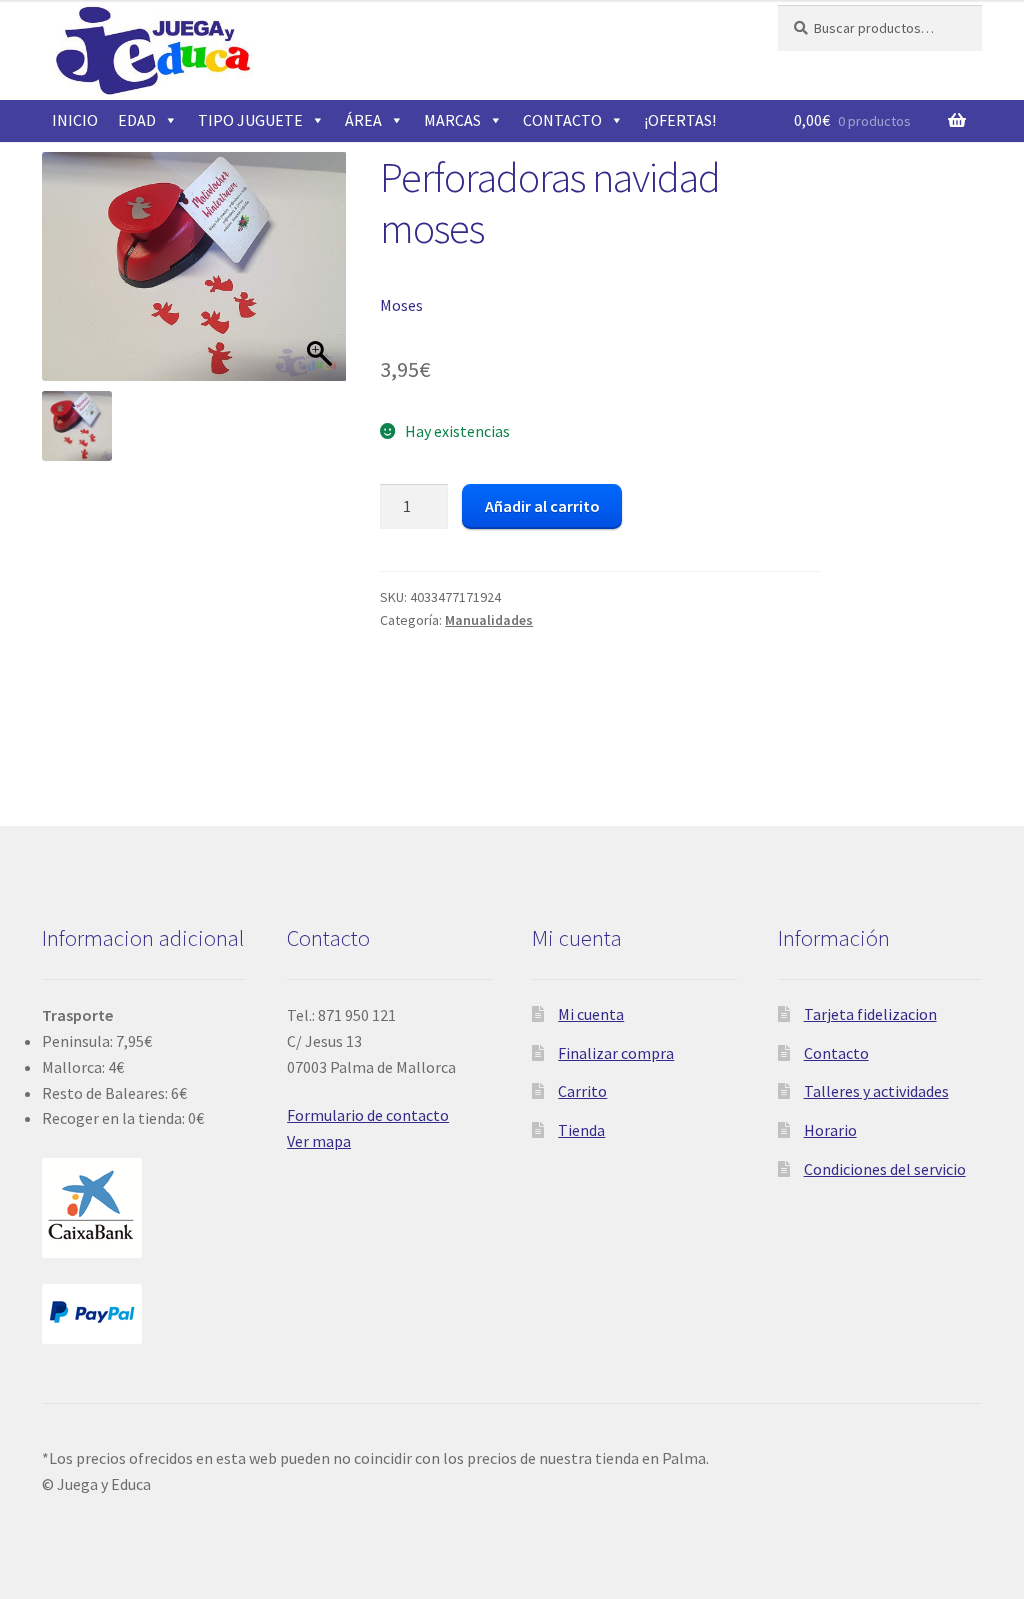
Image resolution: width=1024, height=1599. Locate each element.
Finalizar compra (616, 1053)
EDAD (137, 120)
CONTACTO (562, 120)
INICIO (75, 120)
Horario (830, 1130)
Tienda (581, 1130)
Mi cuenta (591, 1014)
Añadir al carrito (542, 506)
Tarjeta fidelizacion (870, 1014)
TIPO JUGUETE (250, 120)
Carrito (582, 1091)
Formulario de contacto (368, 1115)
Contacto (836, 1053)
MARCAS (452, 120)
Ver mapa (319, 1141)
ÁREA (363, 120)
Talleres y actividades (876, 1091)
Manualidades (489, 620)
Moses (401, 305)
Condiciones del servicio (885, 1169)
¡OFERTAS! (680, 120)
